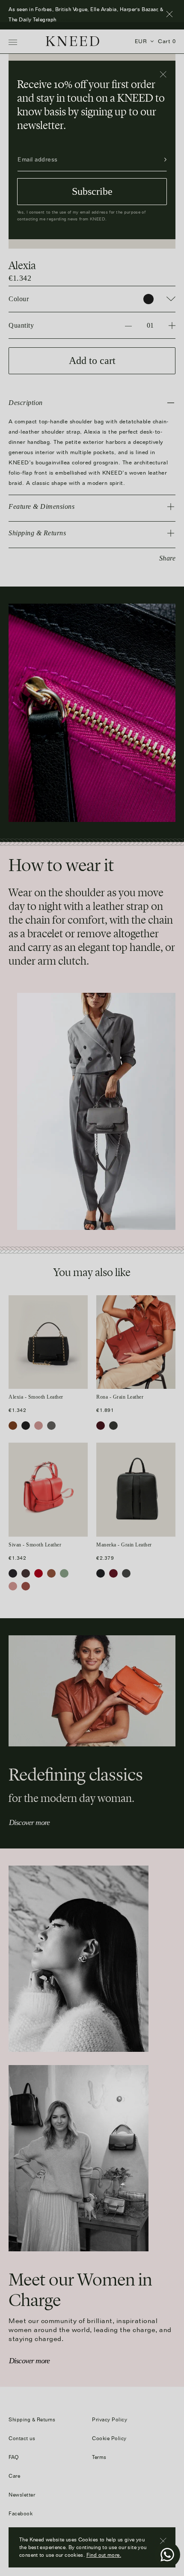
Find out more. (104, 2555)
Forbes (66, 19)
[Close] (164, 75)
